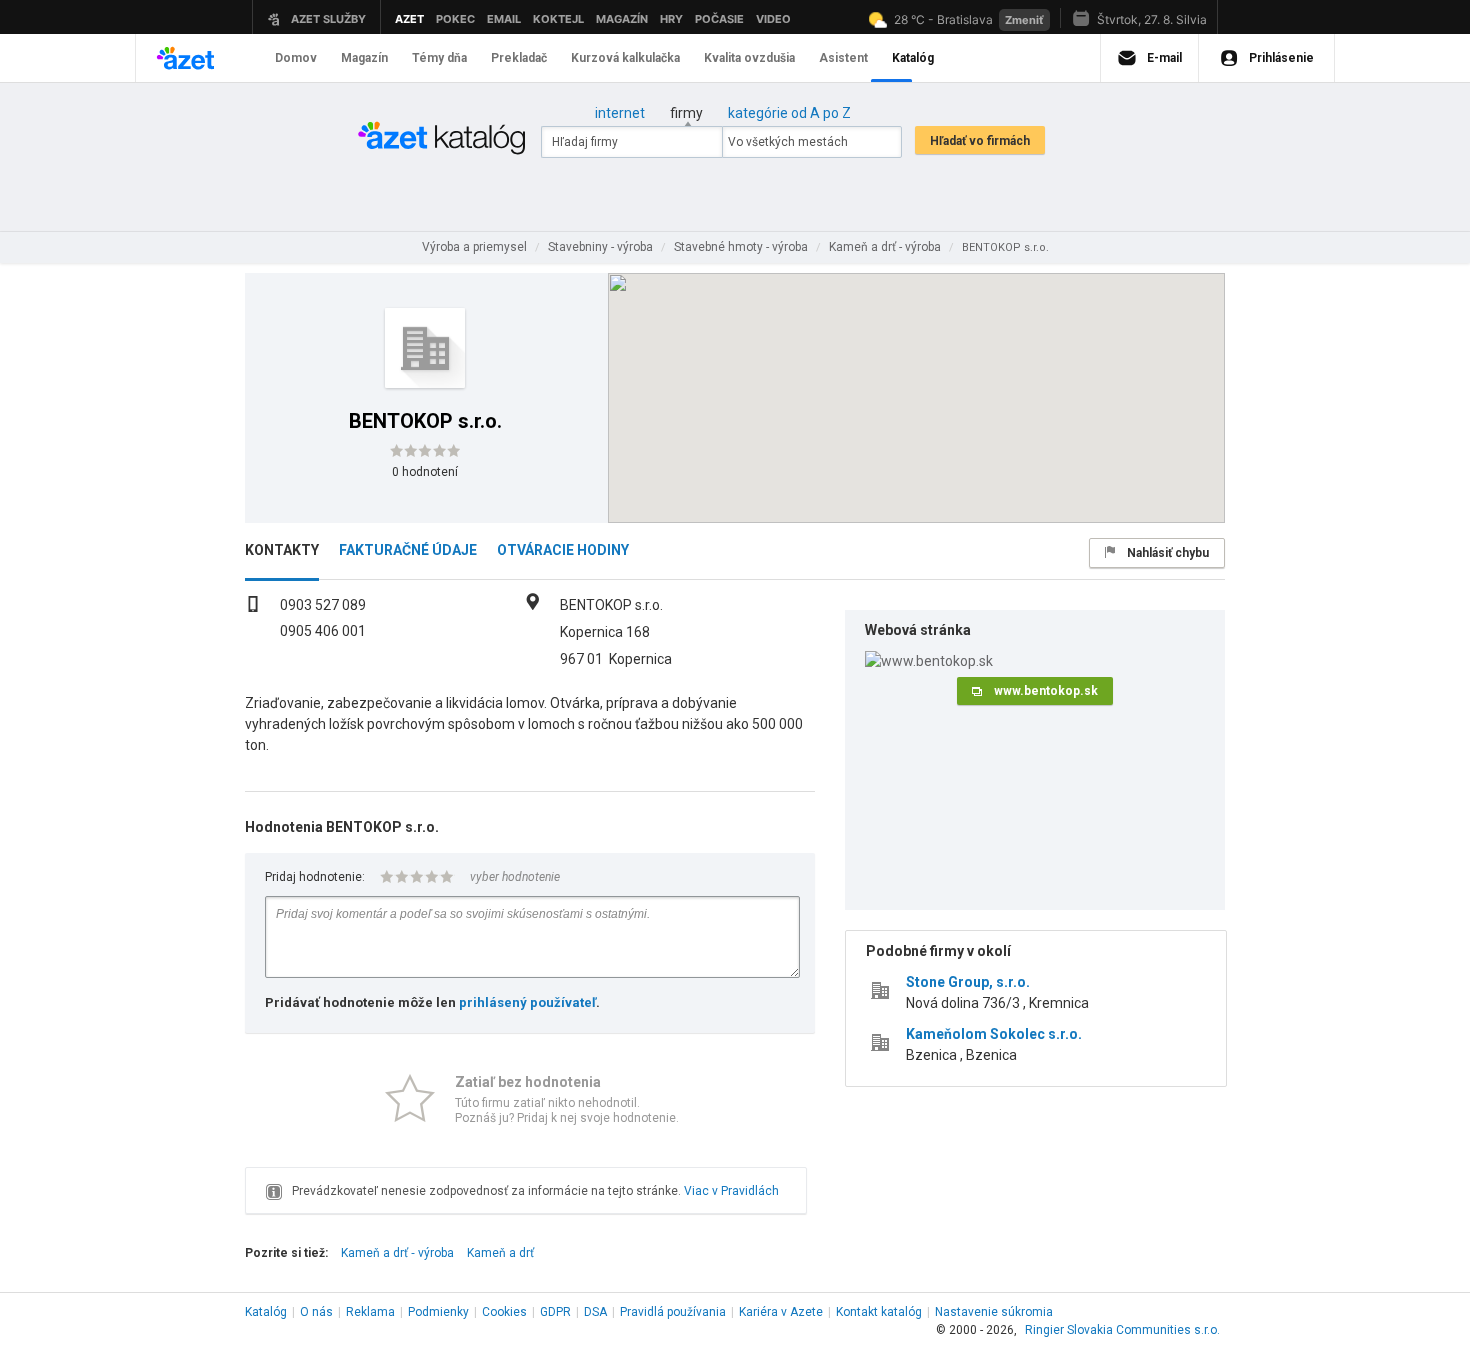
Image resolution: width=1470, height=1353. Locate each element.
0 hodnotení (425, 472)
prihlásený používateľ (527, 1002)
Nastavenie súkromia (994, 1312)
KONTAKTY (282, 550)
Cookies (504, 1312)
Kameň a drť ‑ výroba (397, 1253)
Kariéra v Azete (781, 1312)
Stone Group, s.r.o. (968, 982)
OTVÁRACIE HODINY (563, 550)
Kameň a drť (500, 1253)
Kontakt (879, 1312)
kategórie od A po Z (789, 113)
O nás (316, 1312)
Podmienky (438, 1312)
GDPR (555, 1312)
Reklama (370, 1312)
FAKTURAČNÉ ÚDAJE (408, 550)
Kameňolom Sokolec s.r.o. (994, 1034)
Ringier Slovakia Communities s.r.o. (1122, 1330)
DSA (595, 1312)
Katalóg (266, 1312)
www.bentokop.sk (1046, 691)
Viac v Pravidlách (731, 1191)
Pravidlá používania (673, 1312)
